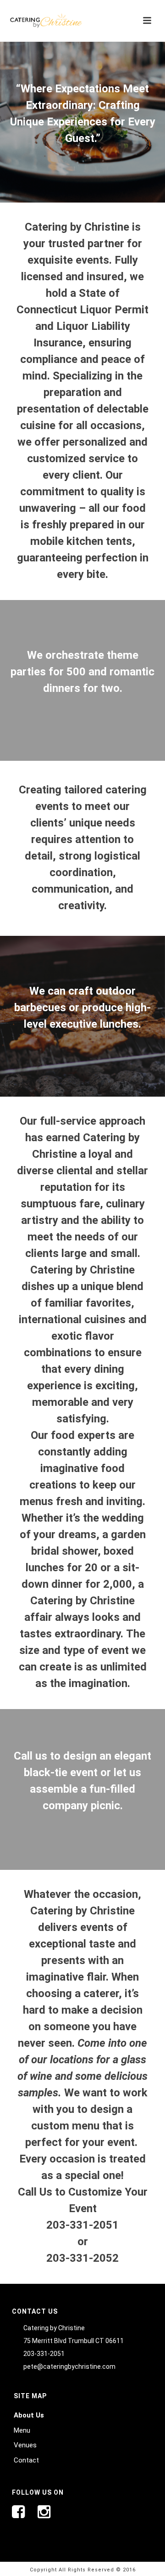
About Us (29, 2415)
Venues (25, 2445)
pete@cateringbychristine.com (69, 2367)
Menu (22, 2430)
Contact (26, 2460)
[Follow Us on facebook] (25, 2515)
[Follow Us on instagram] (44, 2515)
